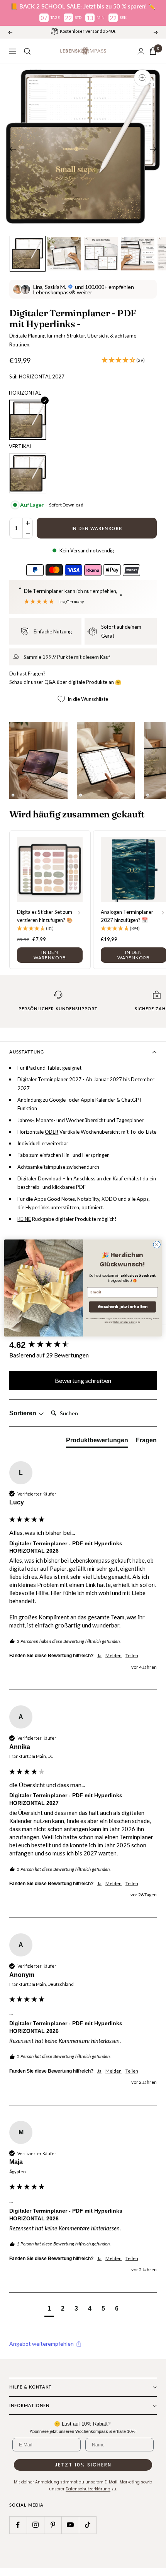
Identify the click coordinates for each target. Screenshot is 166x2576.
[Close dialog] (157, 1244)
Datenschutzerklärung (125, 1322)
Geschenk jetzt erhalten (122, 1307)
